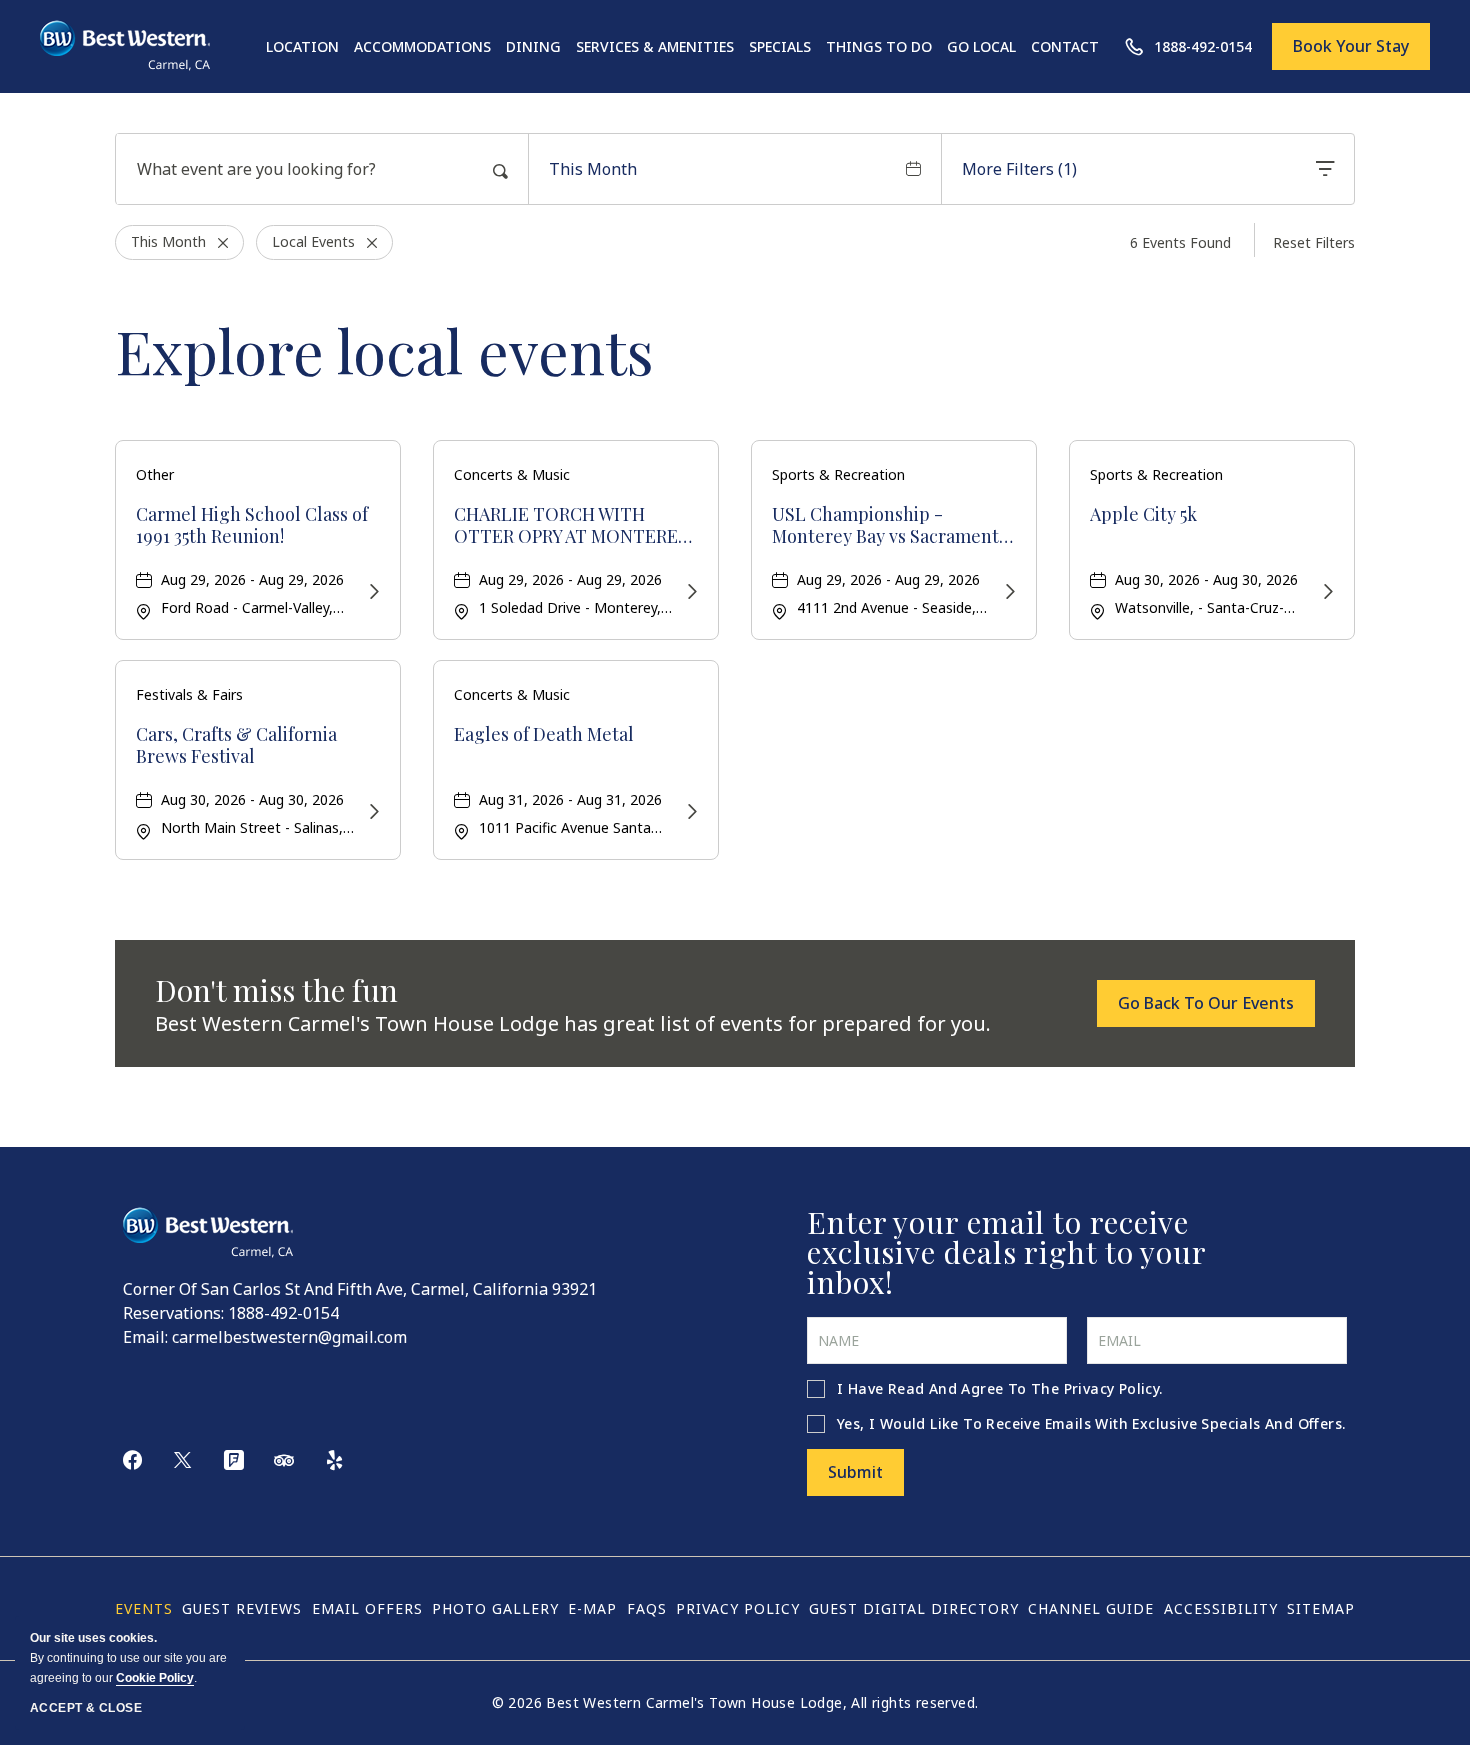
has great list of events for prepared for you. (573, 1023)
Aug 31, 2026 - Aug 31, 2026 (570, 799)
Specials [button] (780, 46)
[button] (1206, 1003)
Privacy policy (738, 1608)
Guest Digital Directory (914, 1608)
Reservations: (173, 1313)
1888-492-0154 (283, 1313)
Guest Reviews (242, 1608)
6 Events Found (1180, 242)
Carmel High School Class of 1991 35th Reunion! (252, 525)
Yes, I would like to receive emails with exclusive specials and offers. (1091, 1423)
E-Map (592, 1608)
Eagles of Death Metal (544, 735)
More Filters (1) (1019, 169)
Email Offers (367, 1608)
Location (302, 46)
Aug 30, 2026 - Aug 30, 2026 (1206, 579)
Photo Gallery (495, 1608)
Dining (533, 46)
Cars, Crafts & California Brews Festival (236, 745)
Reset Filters (1314, 242)
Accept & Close (86, 1708)
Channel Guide (1091, 1608)
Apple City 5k (1143, 515)
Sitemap (1321, 1608)
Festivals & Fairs (189, 694)
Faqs (647, 1608)
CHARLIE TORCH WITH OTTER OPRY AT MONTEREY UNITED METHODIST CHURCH (571, 525)
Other (155, 474)
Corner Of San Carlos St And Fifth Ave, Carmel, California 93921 (360, 1289)
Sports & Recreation (838, 474)
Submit (855, 1472)
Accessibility (1221, 1608)
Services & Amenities (655, 46)
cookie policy (155, 1678)
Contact (1065, 46)
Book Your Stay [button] (1351, 46)
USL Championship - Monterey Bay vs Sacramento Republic (890, 525)
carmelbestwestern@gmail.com (289, 1337)
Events (144, 1608)
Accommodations (422, 46)
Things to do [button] (879, 46)
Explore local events (384, 350)
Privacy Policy (1112, 1388)
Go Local (981, 46)
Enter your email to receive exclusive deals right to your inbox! (1006, 1252)
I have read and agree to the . (1000, 1388)
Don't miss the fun (276, 990)
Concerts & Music (512, 474)
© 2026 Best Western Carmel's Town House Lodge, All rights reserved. (735, 1702)
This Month (593, 169)
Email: (145, 1337)
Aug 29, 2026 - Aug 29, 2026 (252, 579)
